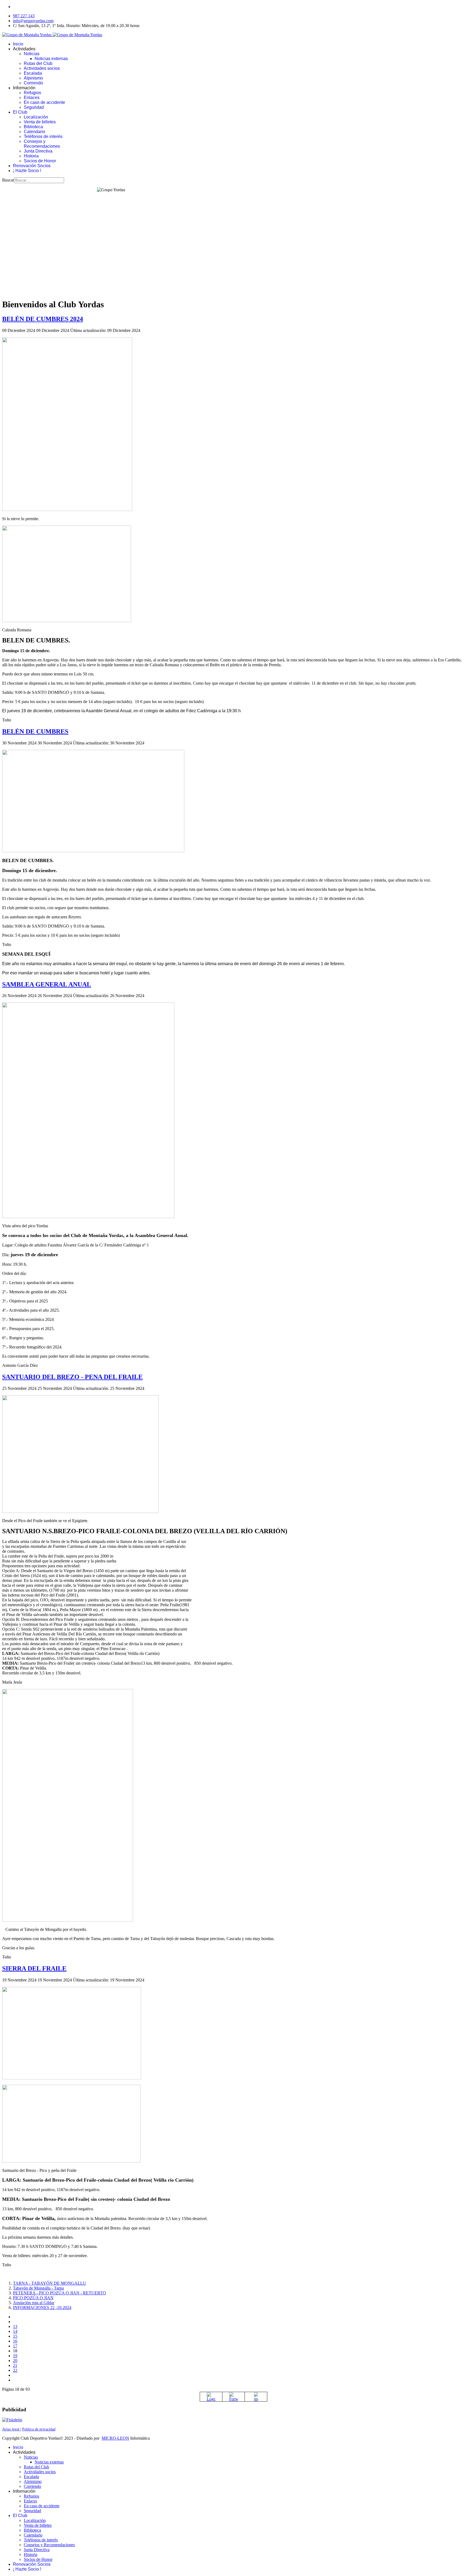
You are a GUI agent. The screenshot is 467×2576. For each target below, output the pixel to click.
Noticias (32, 54)
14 (15, 2331)
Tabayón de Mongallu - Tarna (38, 2288)
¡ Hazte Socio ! (27, 171)
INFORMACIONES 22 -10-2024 (42, 2308)
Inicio (18, 44)
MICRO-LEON (115, 2438)
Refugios (32, 93)
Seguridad (34, 107)
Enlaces (32, 98)
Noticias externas (51, 59)
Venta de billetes (40, 122)
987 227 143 (24, 16)
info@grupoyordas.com (33, 21)
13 (15, 2326)
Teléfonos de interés (43, 136)
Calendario (34, 132)
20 (15, 2361)
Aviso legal (11, 2429)
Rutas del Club (38, 63)
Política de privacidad (39, 2429)
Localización (36, 117)
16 (15, 2341)
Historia (31, 156)
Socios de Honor (40, 161)
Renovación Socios (32, 166)
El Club (20, 112)
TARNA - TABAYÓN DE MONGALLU (50, 2283)
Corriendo (33, 83)
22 (15, 2370)
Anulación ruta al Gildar (34, 2303)
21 (15, 2365)
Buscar (8, 180)
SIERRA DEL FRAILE (34, 1968)
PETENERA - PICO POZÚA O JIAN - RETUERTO (59, 2293)
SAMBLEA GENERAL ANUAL (47, 984)
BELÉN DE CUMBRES (35, 731)
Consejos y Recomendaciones (42, 144)
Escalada (33, 73)
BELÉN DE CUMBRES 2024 (43, 319)
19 (15, 2356)
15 (15, 2336)
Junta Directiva (38, 151)
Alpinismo (33, 78)
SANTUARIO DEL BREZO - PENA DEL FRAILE (72, 1377)
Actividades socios (42, 68)
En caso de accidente (44, 102)
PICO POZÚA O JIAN (33, 2298)
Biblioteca (33, 127)
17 (15, 2346)
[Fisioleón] (12, 2420)
